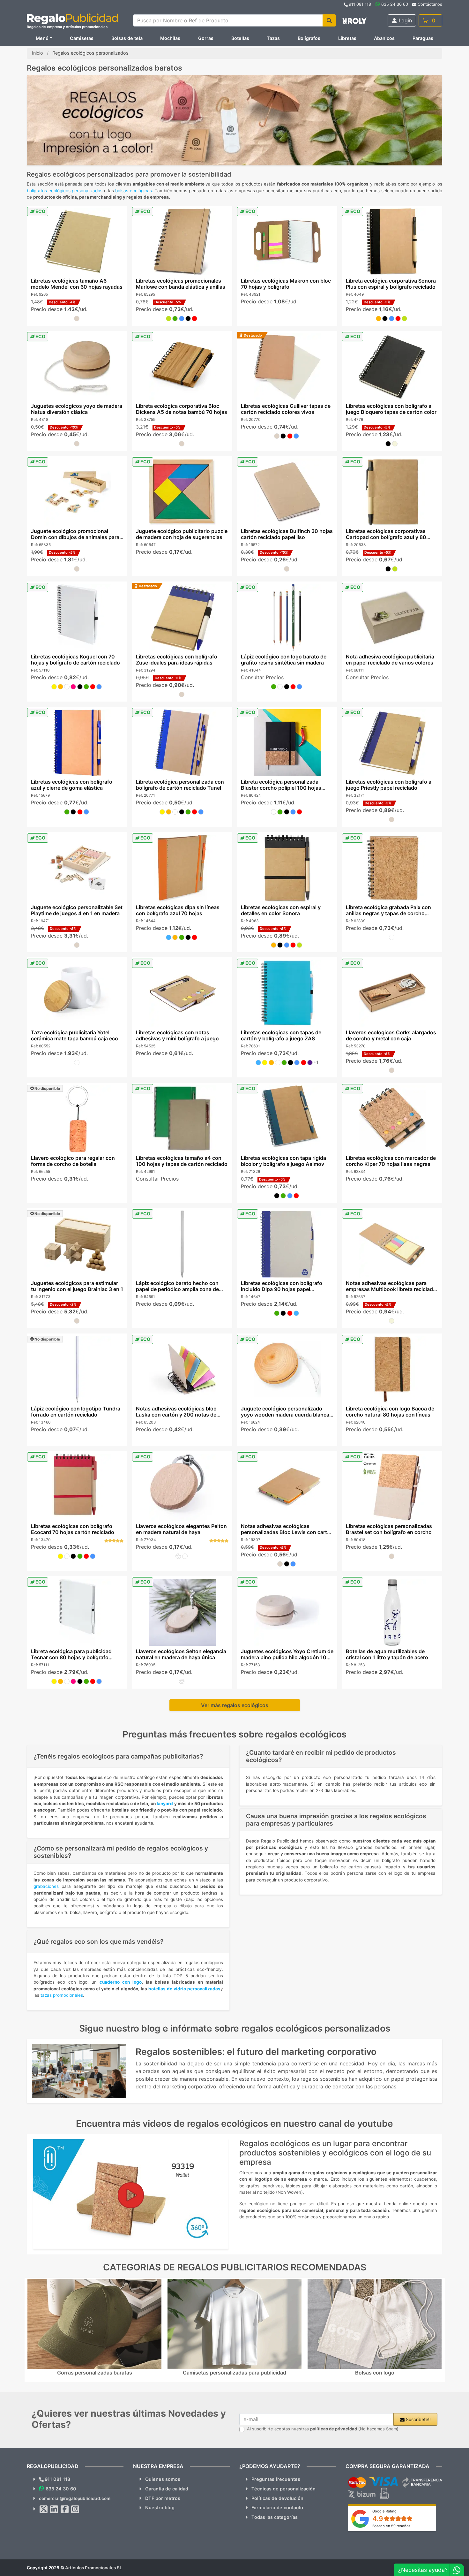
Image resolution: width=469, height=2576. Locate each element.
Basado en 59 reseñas (391, 2526)
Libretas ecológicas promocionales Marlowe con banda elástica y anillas (180, 284)
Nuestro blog (160, 2508)
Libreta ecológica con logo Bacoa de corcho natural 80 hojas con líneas (390, 1412)
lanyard (165, 1804)
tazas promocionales (62, 1995)
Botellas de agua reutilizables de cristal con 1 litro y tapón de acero (387, 1654)
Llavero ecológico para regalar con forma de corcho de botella (73, 1161)
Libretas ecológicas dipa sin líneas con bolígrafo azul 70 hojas (177, 910)
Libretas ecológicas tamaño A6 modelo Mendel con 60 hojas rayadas (76, 284)
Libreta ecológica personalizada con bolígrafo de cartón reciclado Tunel (180, 785)
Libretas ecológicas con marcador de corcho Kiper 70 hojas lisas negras (391, 1161)
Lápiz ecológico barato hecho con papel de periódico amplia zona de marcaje (177, 1289)
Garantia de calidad (167, 2489)
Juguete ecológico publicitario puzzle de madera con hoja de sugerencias (181, 534)
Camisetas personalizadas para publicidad (234, 2373)
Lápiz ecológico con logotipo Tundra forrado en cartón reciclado (75, 1412)
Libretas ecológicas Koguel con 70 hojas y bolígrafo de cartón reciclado (75, 660)
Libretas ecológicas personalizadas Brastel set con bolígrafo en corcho (389, 1529)
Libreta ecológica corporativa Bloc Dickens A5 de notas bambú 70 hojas (181, 409)
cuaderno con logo (119, 1982)
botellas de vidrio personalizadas (184, 1989)
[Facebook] (65, 2509)
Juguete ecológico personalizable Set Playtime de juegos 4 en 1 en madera (76, 910)
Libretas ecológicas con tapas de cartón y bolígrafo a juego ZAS (281, 1035)
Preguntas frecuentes (276, 2479)
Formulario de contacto (277, 2508)
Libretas (347, 38)
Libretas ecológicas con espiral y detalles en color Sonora (281, 910)
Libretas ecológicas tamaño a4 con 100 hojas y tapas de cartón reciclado (181, 1161)
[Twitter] (44, 2509)
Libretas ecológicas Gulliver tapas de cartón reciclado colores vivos (286, 409)
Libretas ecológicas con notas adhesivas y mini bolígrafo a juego (177, 1035)
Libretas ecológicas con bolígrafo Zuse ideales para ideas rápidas (176, 660)
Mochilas (170, 38)
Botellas (240, 38)
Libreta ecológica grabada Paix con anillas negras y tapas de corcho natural (388, 913)
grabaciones (46, 1886)
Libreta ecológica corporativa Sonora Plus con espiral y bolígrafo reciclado (391, 284)
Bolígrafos (309, 38)
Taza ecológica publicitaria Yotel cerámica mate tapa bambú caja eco (74, 1035)
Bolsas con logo (375, 2373)
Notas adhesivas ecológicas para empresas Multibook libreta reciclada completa (391, 1289)
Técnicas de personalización (283, 2489)
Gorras (206, 38)
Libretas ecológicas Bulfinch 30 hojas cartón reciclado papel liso (287, 534)
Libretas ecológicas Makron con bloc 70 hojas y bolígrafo (286, 284)
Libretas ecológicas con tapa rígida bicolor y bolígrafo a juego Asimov (283, 1161)
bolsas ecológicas (134, 191)
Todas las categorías (275, 2517)
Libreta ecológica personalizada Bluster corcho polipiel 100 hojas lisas (281, 788)
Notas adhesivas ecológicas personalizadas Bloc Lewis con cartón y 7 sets (287, 1532)
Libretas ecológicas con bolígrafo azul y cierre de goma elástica (71, 785)
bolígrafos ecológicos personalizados (65, 191)
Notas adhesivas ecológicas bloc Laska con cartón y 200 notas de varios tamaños (176, 1415)
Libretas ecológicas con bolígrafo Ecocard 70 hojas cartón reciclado (72, 1529)
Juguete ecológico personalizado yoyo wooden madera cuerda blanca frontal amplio (285, 1415)
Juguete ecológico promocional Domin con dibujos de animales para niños (75, 537)
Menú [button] (42, 38)
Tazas (273, 38)
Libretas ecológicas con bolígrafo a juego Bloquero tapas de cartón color (391, 409)
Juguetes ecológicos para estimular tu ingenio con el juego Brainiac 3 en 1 (77, 1286)
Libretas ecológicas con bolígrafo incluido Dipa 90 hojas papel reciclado (282, 1289)
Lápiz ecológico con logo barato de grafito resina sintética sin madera (284, 660)
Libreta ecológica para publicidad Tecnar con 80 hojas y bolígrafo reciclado (71, 1657)
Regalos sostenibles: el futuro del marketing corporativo (256, 2052)
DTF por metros (163, 2498)
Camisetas (82, 38)
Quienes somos (163, 2479)
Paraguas (423, 38)
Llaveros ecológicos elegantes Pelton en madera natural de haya (181, 1529)
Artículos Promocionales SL (94, 2568)
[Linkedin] (54, 2509)
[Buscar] (329, 20)
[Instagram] (75, 2509)
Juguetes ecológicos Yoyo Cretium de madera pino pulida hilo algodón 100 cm (287, 1657)
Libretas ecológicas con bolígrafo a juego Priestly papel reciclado (389, 785)
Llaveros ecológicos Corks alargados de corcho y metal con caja (391, 1035)
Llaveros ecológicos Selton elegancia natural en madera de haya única (181, 1654)
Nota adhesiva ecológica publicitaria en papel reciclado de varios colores (390, 660)
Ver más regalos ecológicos (235, 1705)
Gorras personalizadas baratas (95, 2373)
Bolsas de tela (127, 38)
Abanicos (384, 38)
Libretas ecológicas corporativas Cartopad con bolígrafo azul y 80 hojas (386, 537)
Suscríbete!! (418, 2419)
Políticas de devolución (277, 2498)
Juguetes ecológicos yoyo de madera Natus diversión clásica (76, 409)
